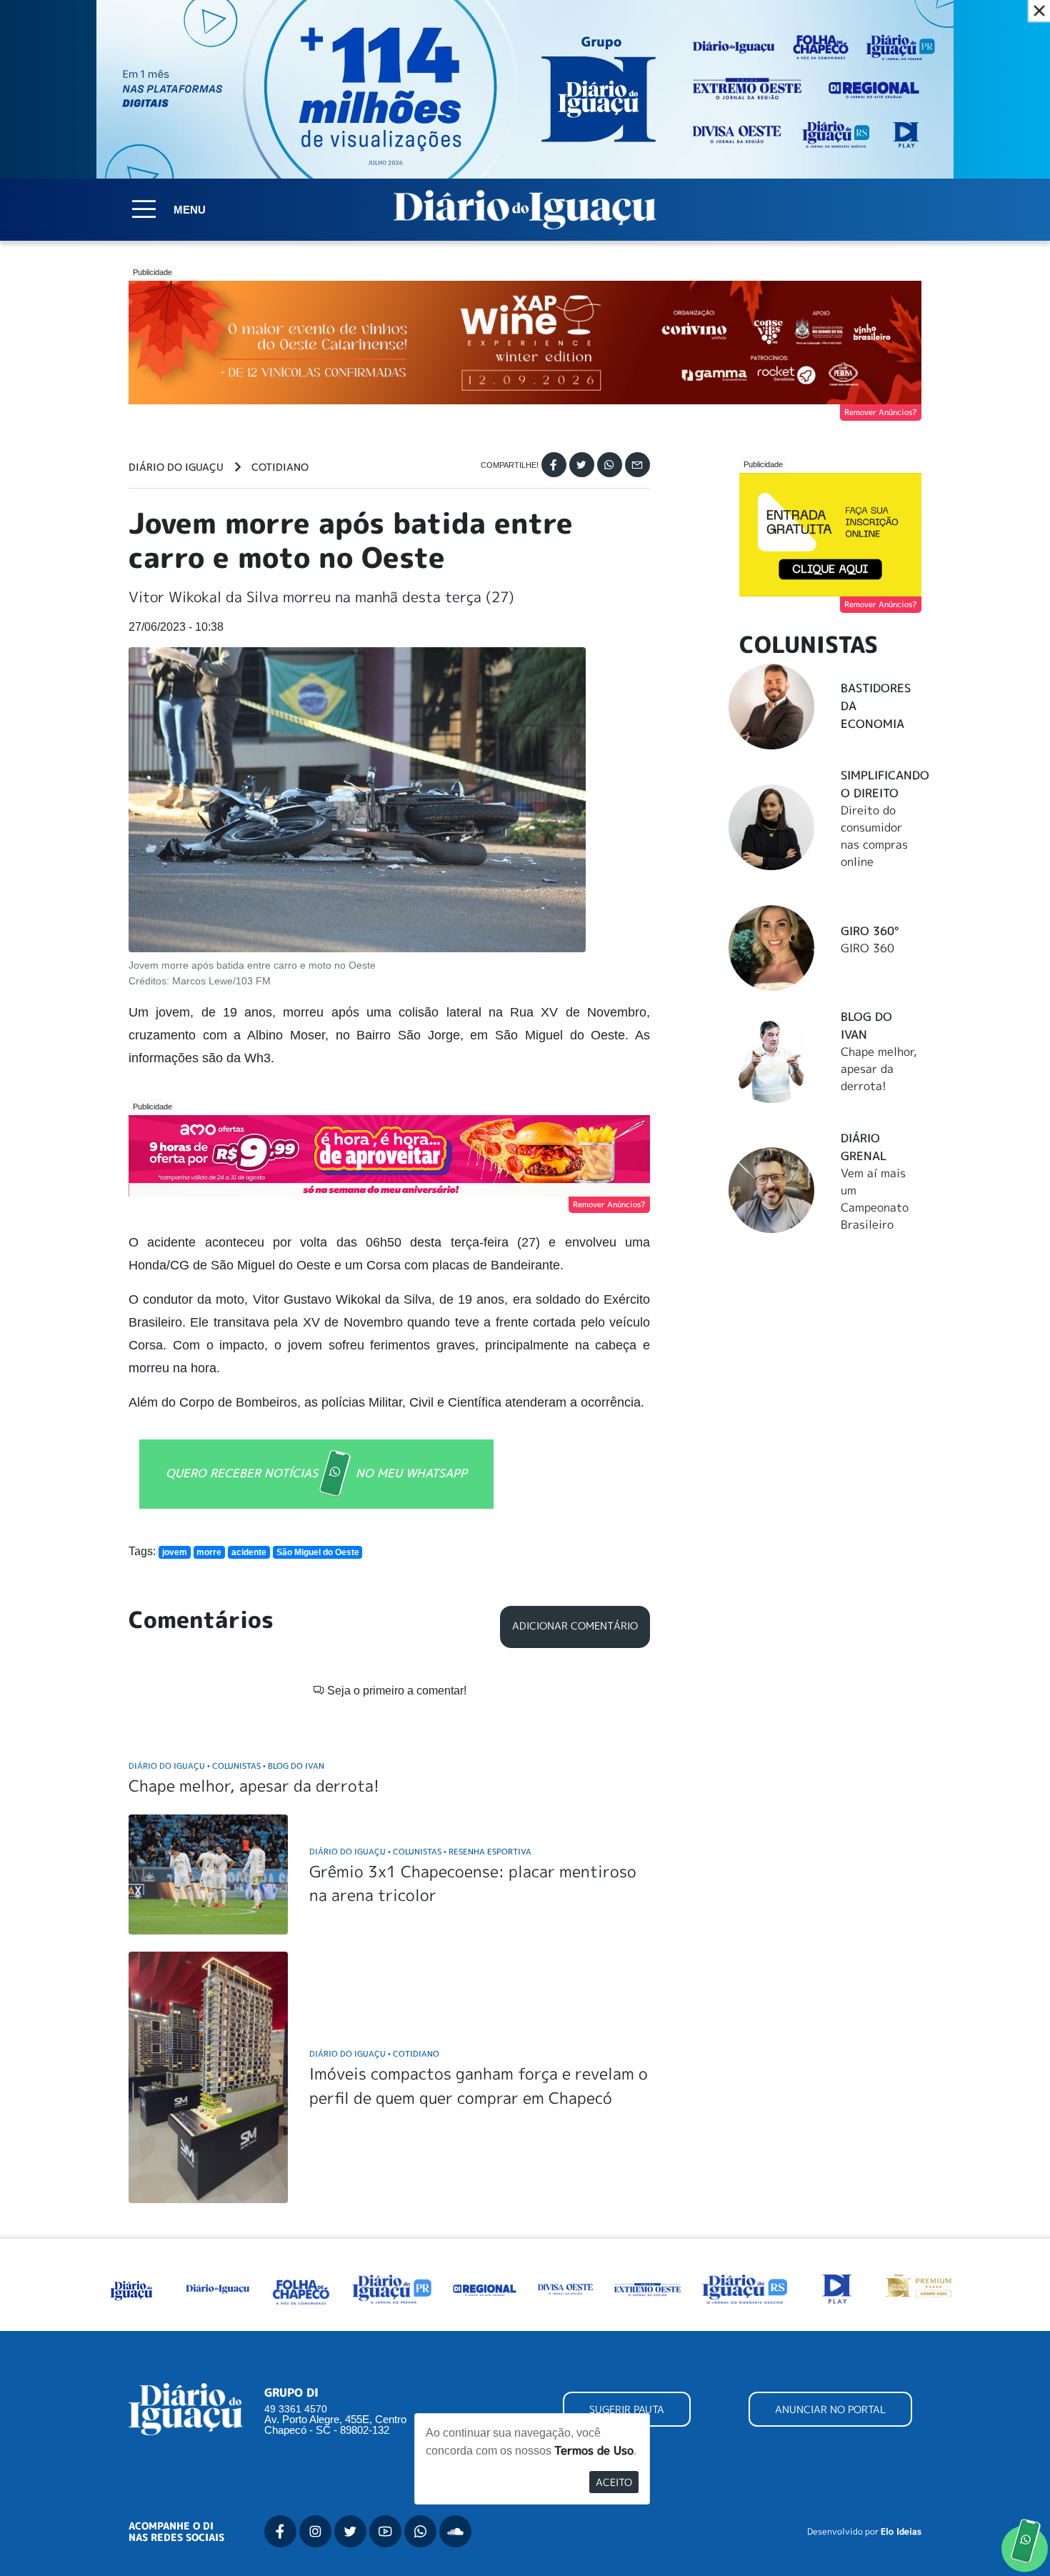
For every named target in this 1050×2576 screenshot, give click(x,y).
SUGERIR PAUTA (627, 2409)
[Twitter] (582, 465)
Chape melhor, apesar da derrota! (254, 1786)
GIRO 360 (867, 948)
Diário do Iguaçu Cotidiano (374, 2053)
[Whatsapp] (610, 465)
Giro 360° (870, 931)
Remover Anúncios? (881, 412)
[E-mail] (637, 465)
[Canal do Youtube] (385, 2531)
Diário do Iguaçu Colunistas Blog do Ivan (226, 1766)
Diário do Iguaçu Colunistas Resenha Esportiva (420, 1851)
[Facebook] (554, 465)
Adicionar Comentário (575, 1626)
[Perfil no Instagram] (315, 2531)
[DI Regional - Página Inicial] (131, 2288)
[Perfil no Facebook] (280, 2531)
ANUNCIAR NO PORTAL (830, 2409)
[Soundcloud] (455, 2531)
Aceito (614, 2482)
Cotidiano (280, 467)
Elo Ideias (901, 2532)
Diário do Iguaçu (176, 467)
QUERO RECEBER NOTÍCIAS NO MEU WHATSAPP (316, 1472)
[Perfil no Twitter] (350, 2531)
